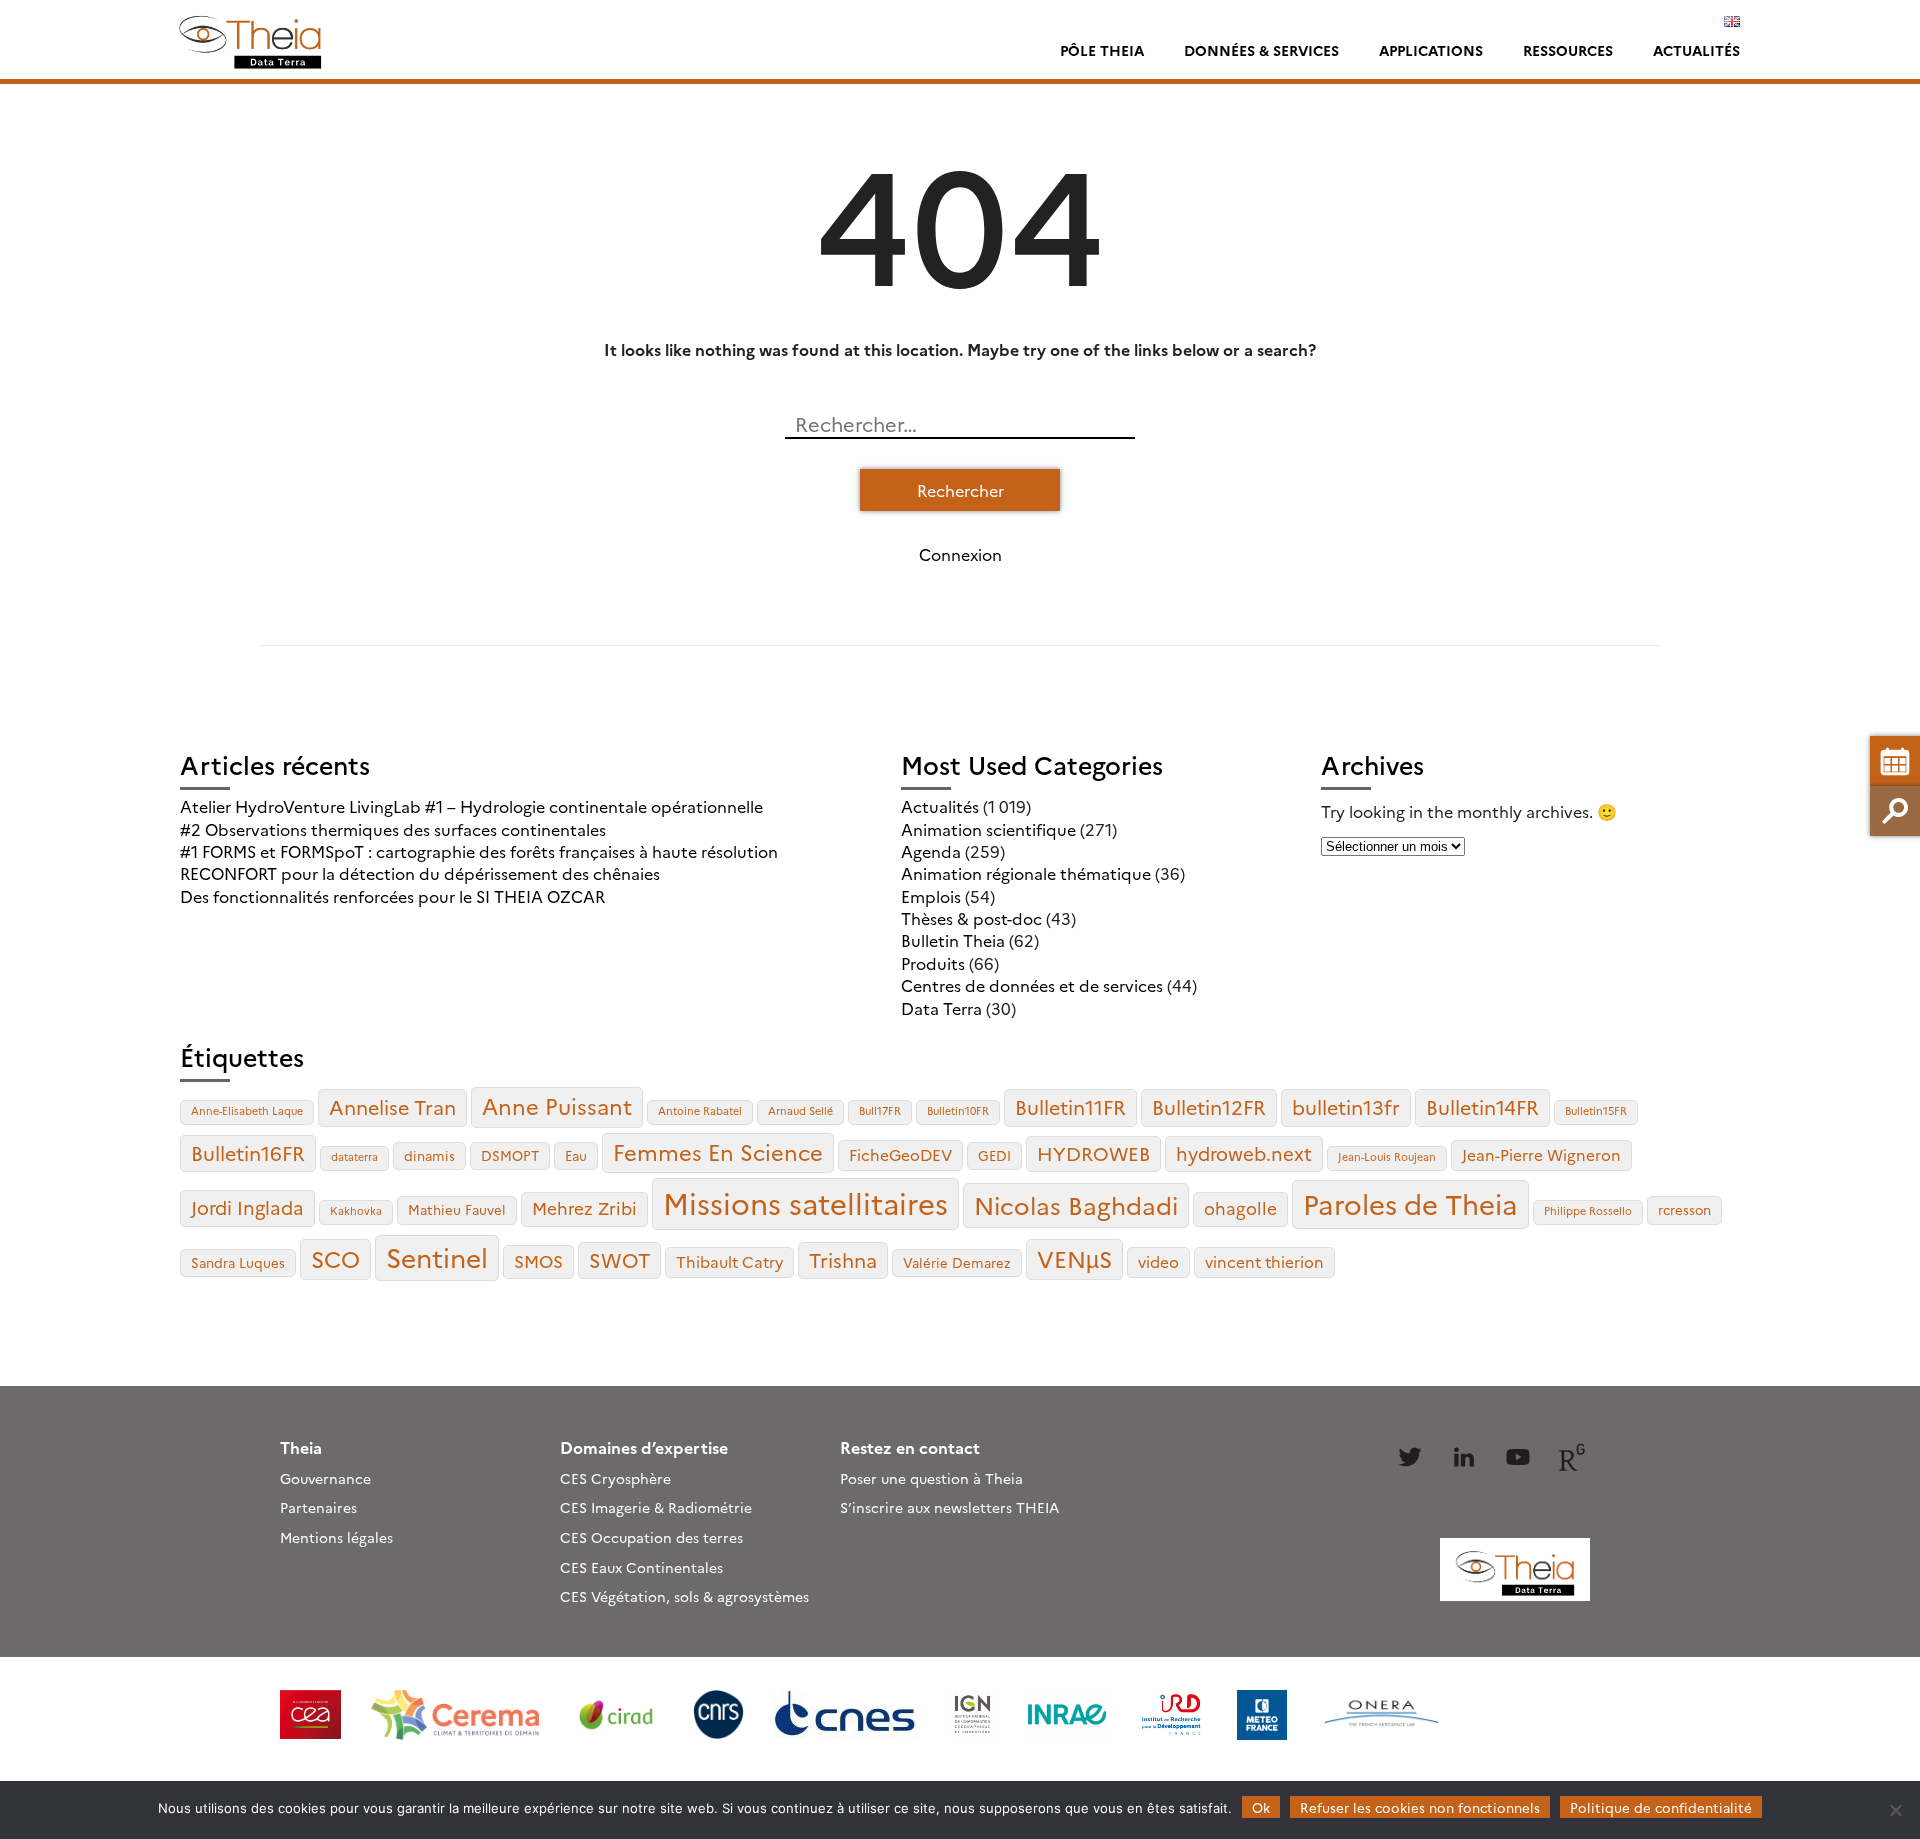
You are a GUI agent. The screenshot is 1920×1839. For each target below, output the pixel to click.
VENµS (1074, 1258)
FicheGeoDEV (900, 1154)
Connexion (960, 554)
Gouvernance (325, 1478)
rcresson (1684, 1209)
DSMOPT (510, 1155)
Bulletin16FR (248, 1152)
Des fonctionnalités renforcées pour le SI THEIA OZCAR (392, 896)
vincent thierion (1264, 1261)
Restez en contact (910, 1447)
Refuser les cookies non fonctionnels (1420, 1807)
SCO (335, 1258)
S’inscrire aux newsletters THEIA (949, 1507)
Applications (1431, 50)
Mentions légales (336, 1537)
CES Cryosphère (615, 1478)
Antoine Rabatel (700, 1110)
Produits (933, 963)
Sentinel (437, 1256)
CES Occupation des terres (651, 1537)
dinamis (429, 1155)
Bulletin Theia (953, 940)
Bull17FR (880, 1110)
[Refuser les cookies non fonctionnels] (1895, 1810)
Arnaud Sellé (800, 1110)
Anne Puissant (557, 1105)
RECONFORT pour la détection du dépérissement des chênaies (420, 873)
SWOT (619, 1259)
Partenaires (318, 1507)
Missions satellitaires (805, 1202)
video (1158, 1261)
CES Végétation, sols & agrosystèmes (684, 1596)
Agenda (931, 851)
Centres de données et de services (1032, 985)
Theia (301, 1447)
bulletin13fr (1346, 1106)
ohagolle (1240, 1207)
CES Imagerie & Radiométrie (656, 1507)
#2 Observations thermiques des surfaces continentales (393, 829)
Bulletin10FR (958, 1110)
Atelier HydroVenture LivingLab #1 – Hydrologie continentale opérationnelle (471, 806)
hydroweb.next (1244, 1153)
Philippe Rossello (1588, 1210)
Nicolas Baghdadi (1076, 1204)
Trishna (843, 1259)
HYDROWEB (1093, 1153)
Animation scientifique (988, 829)
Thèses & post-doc (971, 918)
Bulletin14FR (1482, 1106)
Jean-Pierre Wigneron (1541, 1154)
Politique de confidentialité (1661, 1807)
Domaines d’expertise (644, 1447)
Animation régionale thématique (1026, 873)
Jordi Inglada (247, 1207)
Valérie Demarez (957, 1262)
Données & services (1261, 50)
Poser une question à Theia (931, 1478)
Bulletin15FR (1596, 1110)
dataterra (354, 1156)
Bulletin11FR (1070, 1106)
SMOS (538, 1260)
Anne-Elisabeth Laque (247, 1110)
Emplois (931, 896)
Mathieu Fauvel (457, 1209)
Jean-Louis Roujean (1387, 1156)
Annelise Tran (392, 1106)
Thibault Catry (729, 1261)
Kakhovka (356, 1210)
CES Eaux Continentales (641, 1567)
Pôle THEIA (1102, 50)
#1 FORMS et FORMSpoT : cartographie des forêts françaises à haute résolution (479, 851)
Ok (1261, 1807)
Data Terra (941, 1008)
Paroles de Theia (1410, 1203)
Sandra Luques (238, 1262)
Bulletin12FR (1209, 1106)
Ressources (1568, 50)
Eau (576, 1155)
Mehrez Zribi (584, 1207)
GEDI (994, 1155)
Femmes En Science (718, 1151)
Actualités (1696, 50)
